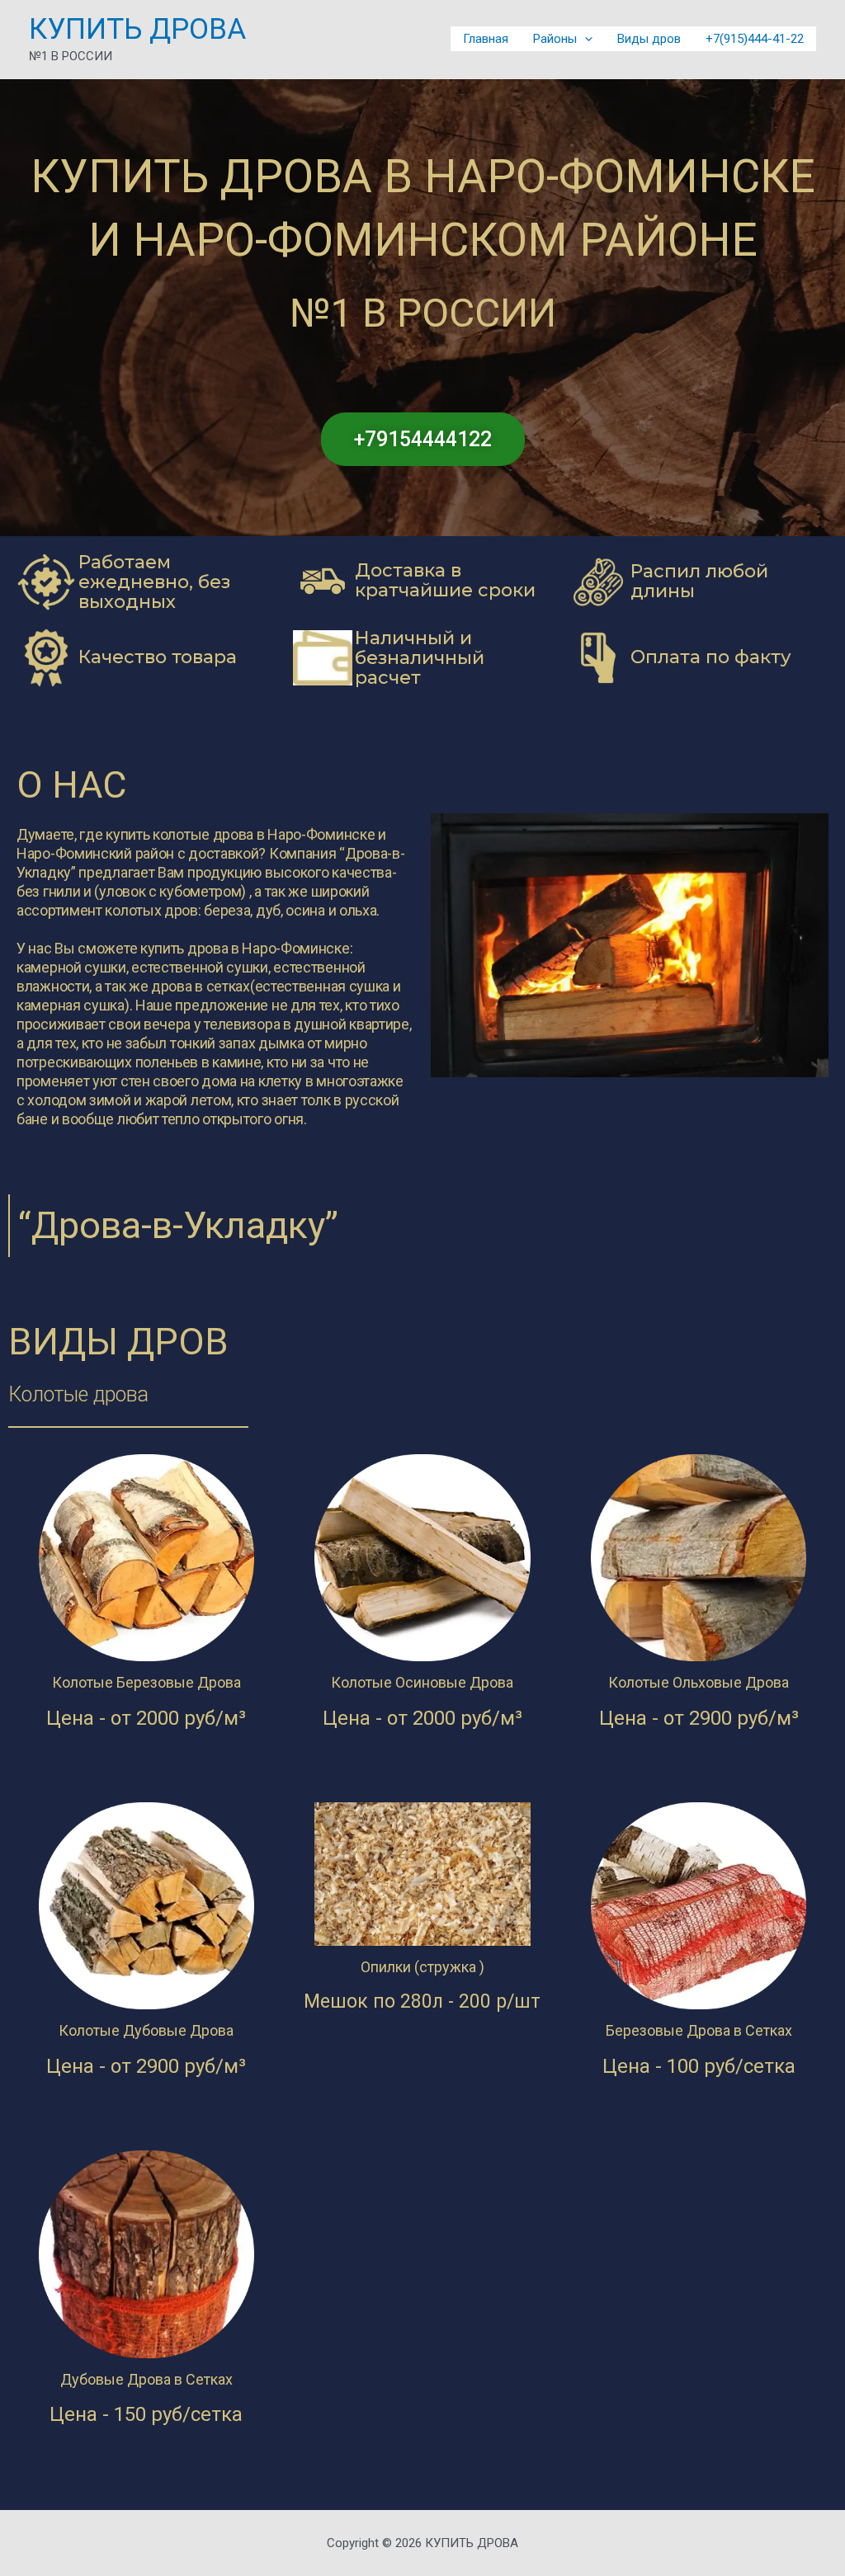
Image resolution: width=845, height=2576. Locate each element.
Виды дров (649, 39)
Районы (555, 39)
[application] (585, 39)
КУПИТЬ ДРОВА (137, 29)
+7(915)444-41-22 (755, 39)
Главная (486, 39)
